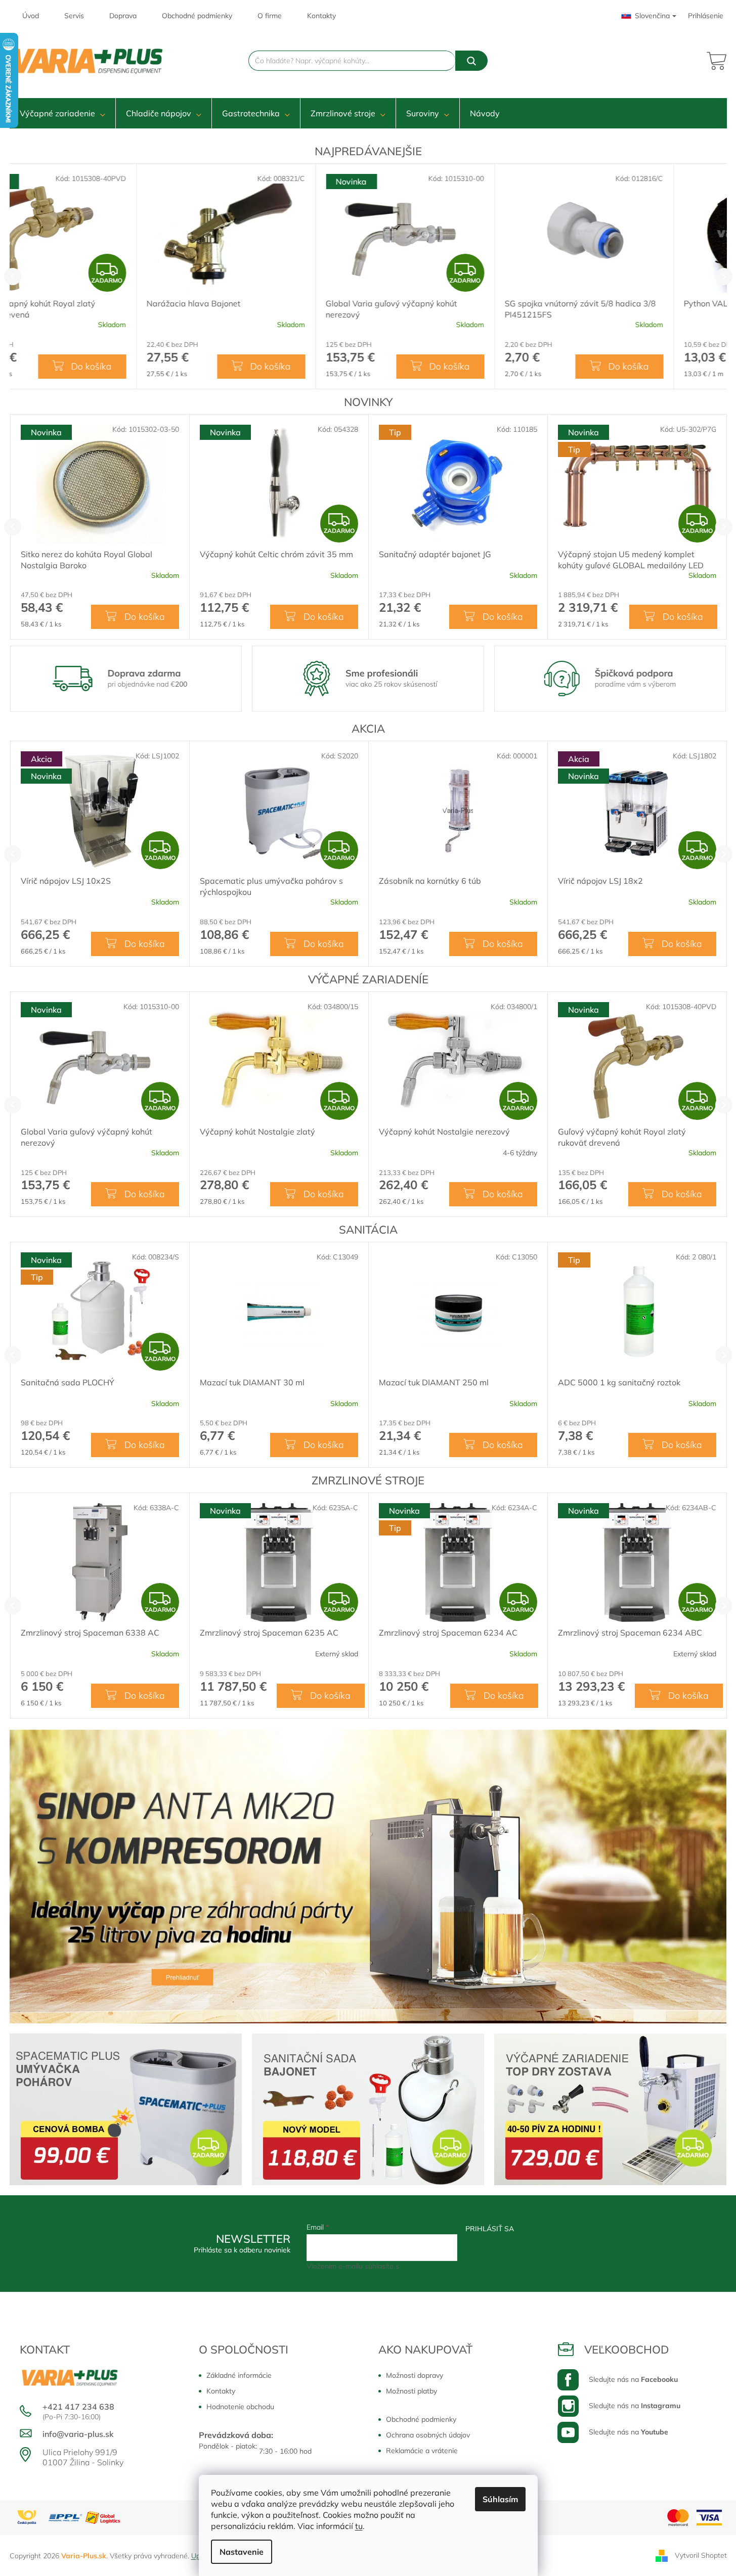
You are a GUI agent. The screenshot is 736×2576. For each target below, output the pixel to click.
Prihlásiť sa (490, 2229)
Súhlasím (500, 2499)
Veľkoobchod (627, 2349)
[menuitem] (62, 113)
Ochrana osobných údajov (428, 2435)
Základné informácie (239, 2375)
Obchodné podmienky (197, 16)
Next (724, 277)
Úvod (31, 16)
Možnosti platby (412, 2391)
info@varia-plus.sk (78, 2434)
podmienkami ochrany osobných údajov (465, 2266)
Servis (74, 16)
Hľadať (471, 61)
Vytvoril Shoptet (701, 2555)
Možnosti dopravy (415, 2375)
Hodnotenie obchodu (240, 2407)
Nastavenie (242, 2552)
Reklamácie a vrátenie (422, 2451)
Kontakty (321, 16)
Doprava (123, 16)
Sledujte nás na (633, 2379)
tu (359, 2526)
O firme (270, 16)
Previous (13, 277)
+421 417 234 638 (78, 2407)
